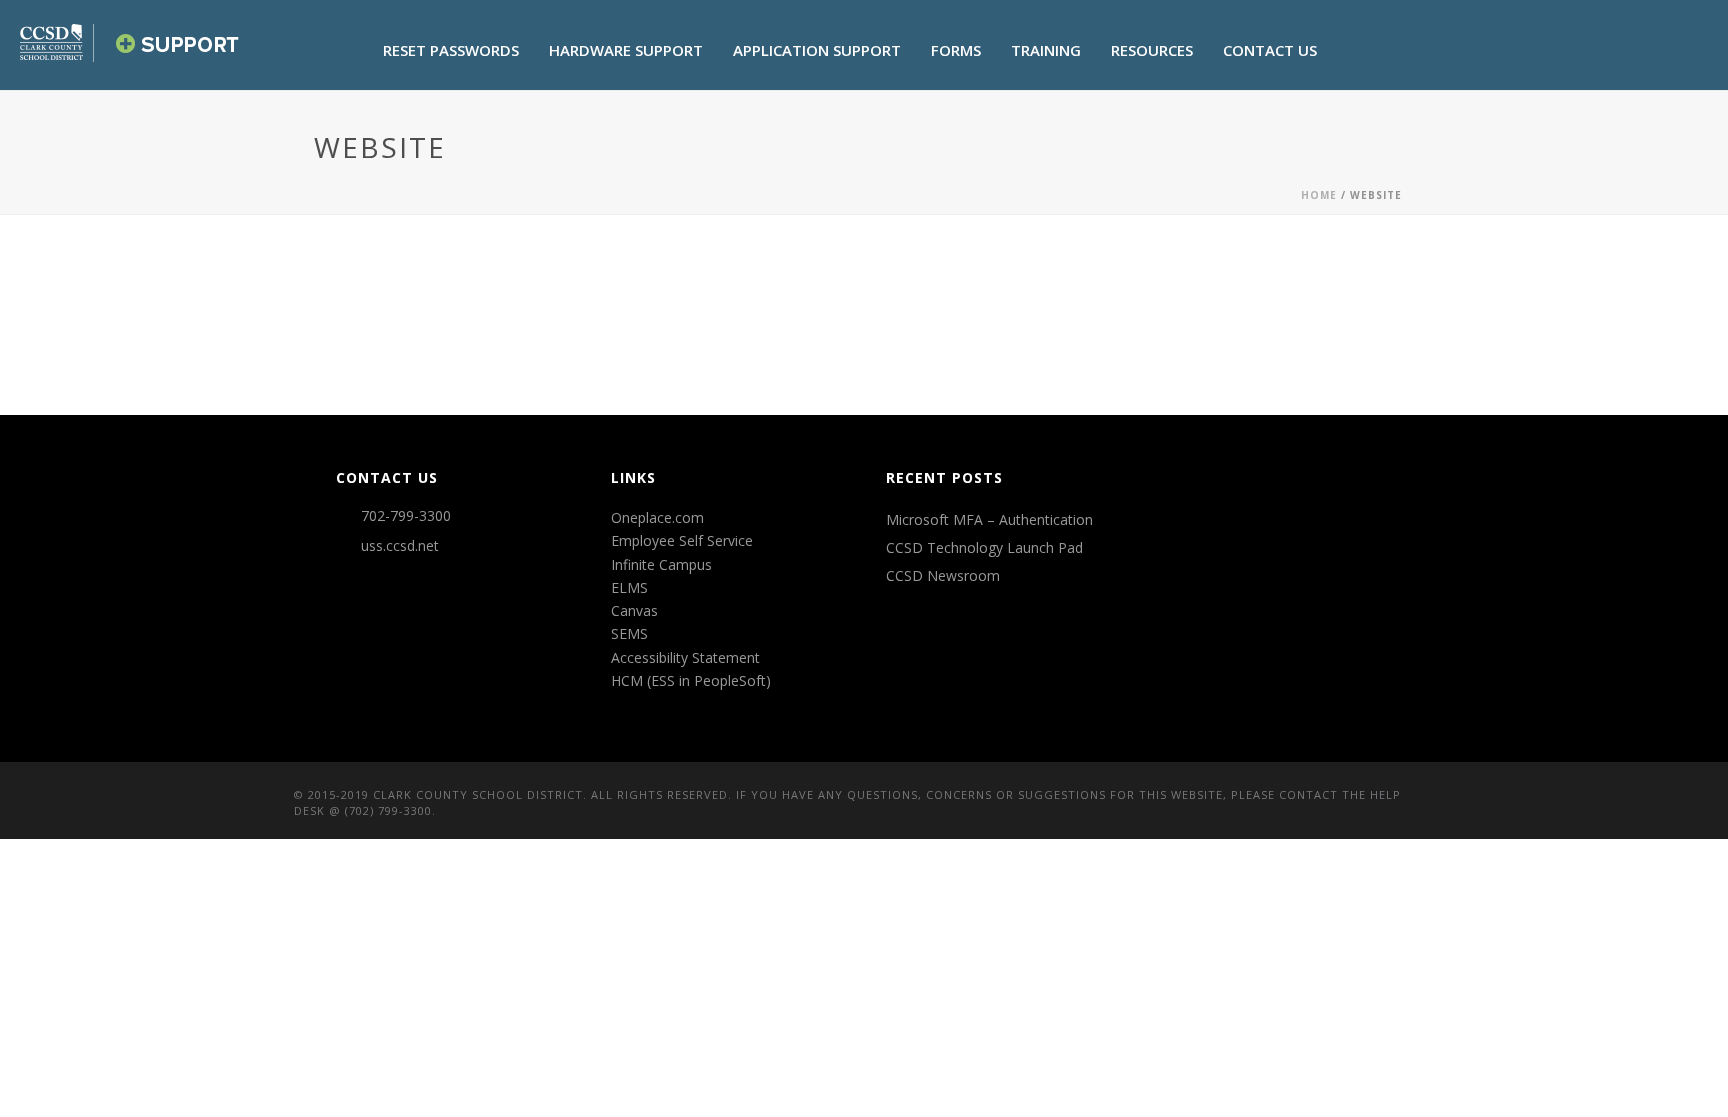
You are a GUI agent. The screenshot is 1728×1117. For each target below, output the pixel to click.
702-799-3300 (406, 516)
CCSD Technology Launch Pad (984, 548)
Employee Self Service (682, 540)
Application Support (817, 50)
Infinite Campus (661, 564)
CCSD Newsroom (943, 576)
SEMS (629, 633)
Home (1319, 195)
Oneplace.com (657, 517)
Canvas (634, 610)
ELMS (629, 587)
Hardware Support (626, 50)
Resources (1152, 50)
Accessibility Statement (685, 657)
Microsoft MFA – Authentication (989, 520)
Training (1046, 50)
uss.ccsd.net (400, 546)
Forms (956, 50)
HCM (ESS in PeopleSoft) (691, 680)
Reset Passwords (451, 50)
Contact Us (1270, 50)
